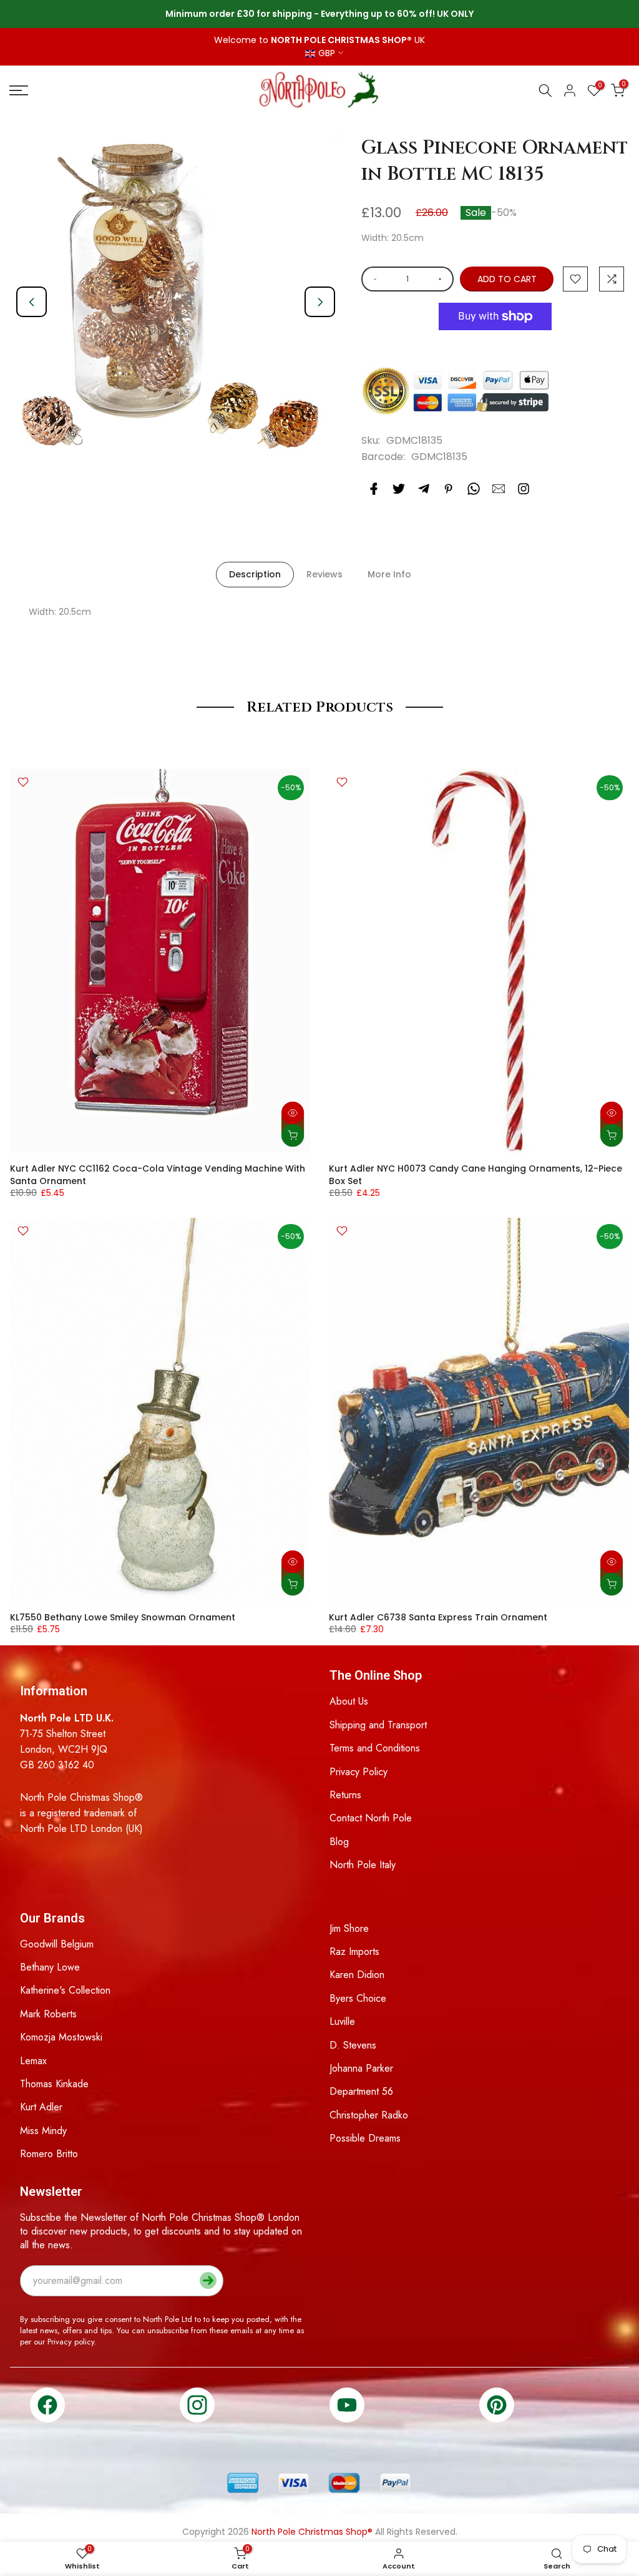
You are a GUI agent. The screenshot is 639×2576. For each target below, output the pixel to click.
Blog (339, 1842)
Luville (342, 2021)
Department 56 (361, 2091)
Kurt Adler (41, 2107)
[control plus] (442, 279)
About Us (349, 1701)
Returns (345, 1795)
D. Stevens (353, 2045)
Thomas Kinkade (54, 2084)
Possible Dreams (365, 2138)
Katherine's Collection (65, 1990)
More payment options (495, 347)
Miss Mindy (43, 2131)
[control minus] (373, 279)
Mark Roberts (48, 2014)
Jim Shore (349, 1928)
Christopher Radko (369, 2115)
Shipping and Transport (378, 1725)
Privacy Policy (359, 1772)
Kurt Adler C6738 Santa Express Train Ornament (438, 1617)
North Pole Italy (363, 1865)
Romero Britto (49, 2154)
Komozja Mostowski (61, 2037)
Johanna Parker (361, 2068)
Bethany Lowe (50, 1967)
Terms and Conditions (375, 1748)
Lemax (33, 2061)
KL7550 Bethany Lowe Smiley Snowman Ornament (123, 1617)
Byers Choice (358, 1998)
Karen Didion (357, 1975)
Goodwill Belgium (57, 1944)
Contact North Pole (371, 1818)
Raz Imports (354, 1952)
